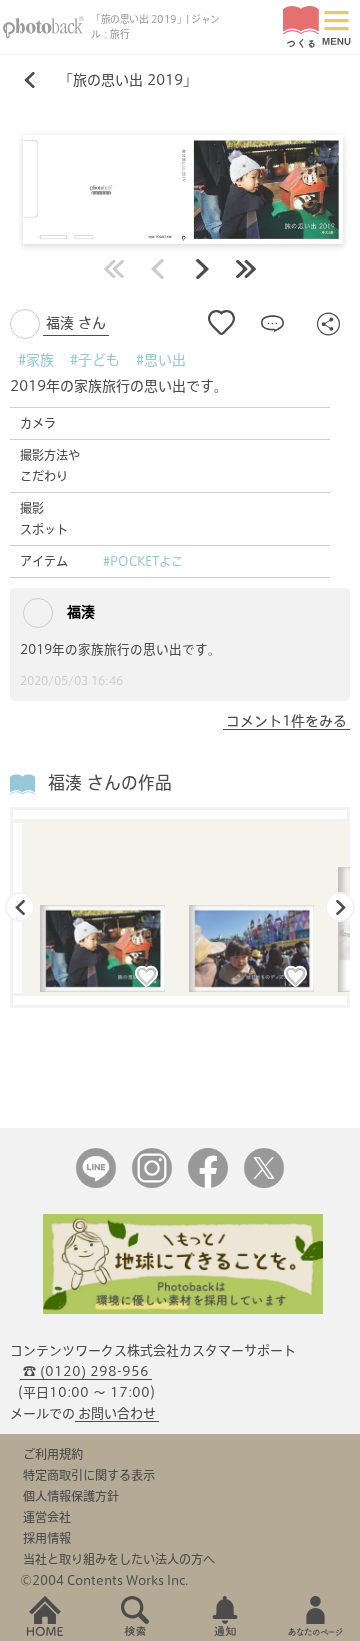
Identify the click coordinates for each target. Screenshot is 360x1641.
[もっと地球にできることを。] (183, 1309)
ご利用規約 (53, 1454)
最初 (114, 269)
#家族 (36, 360)
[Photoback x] (264, 1183)
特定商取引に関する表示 (89, 1475)
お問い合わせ (117, 1413)
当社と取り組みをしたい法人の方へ (119, 1559)
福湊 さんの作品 (110, 782)
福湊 (79, 612)
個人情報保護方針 (71, 1496)
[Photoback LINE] (96, 1183)
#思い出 (161, 360)
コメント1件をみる (286, 721)
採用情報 (47, 1538)
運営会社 (47, 1517)
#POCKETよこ (143, 561)
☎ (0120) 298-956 (86, 1371)
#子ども (95, 360)
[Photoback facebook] (208, 1183)
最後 (246, 269)
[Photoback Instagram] (152, 1183)
